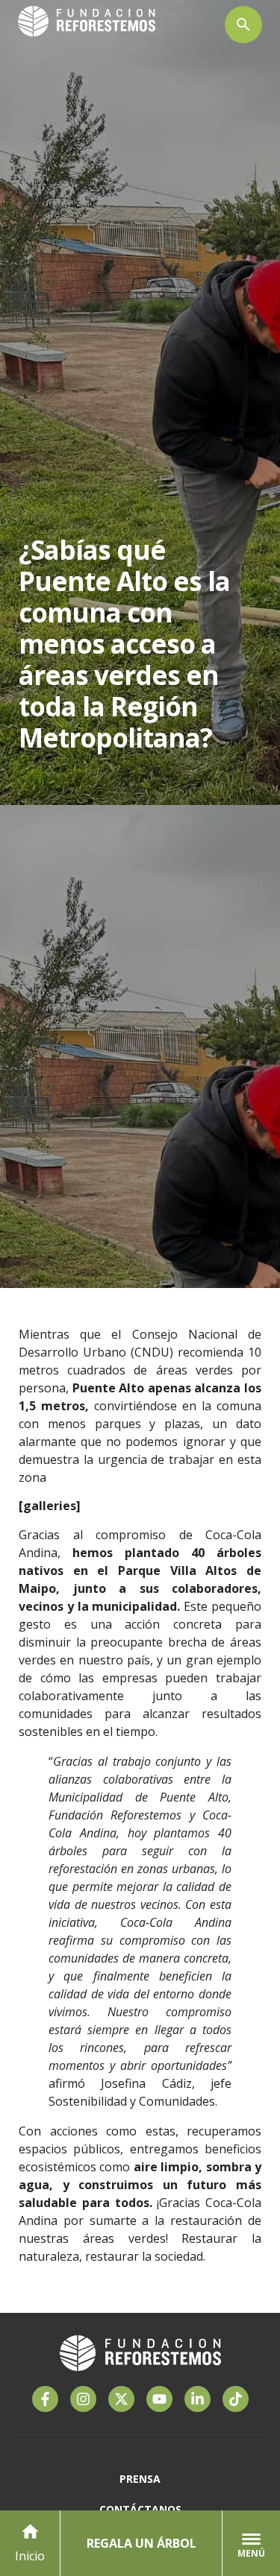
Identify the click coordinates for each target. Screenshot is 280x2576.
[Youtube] (159, 2399)
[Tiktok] (236, 2399)
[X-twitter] (121, 2399)
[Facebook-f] (45, 2399)
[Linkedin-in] (197, 2399)
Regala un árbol (141, 2543)
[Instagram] (83, 2399)
